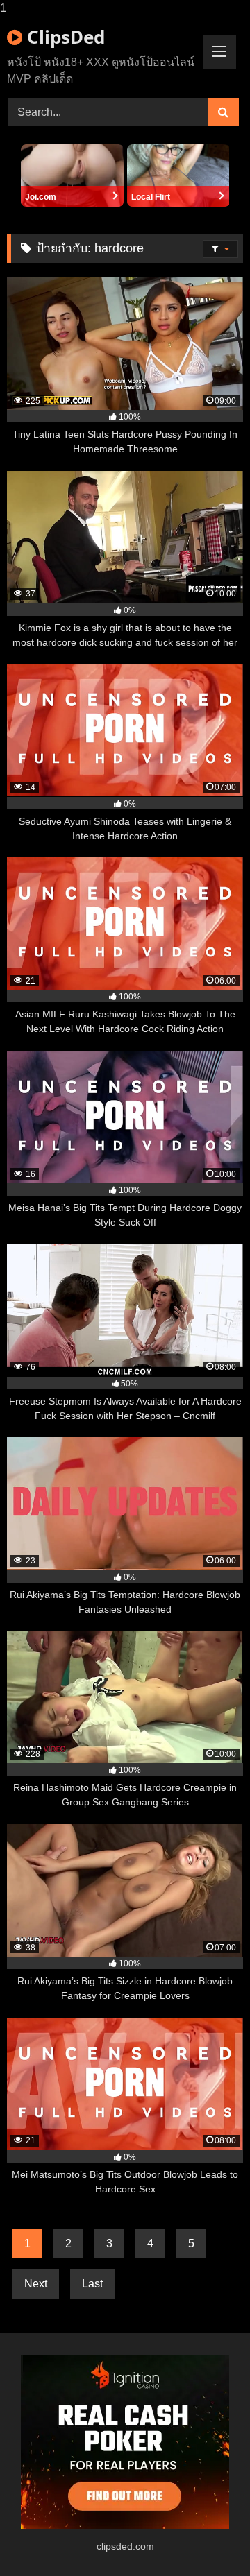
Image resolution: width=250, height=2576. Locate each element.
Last (92, 2284)
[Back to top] (207, 2538)
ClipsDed (64, 37)
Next (36, 2284)
